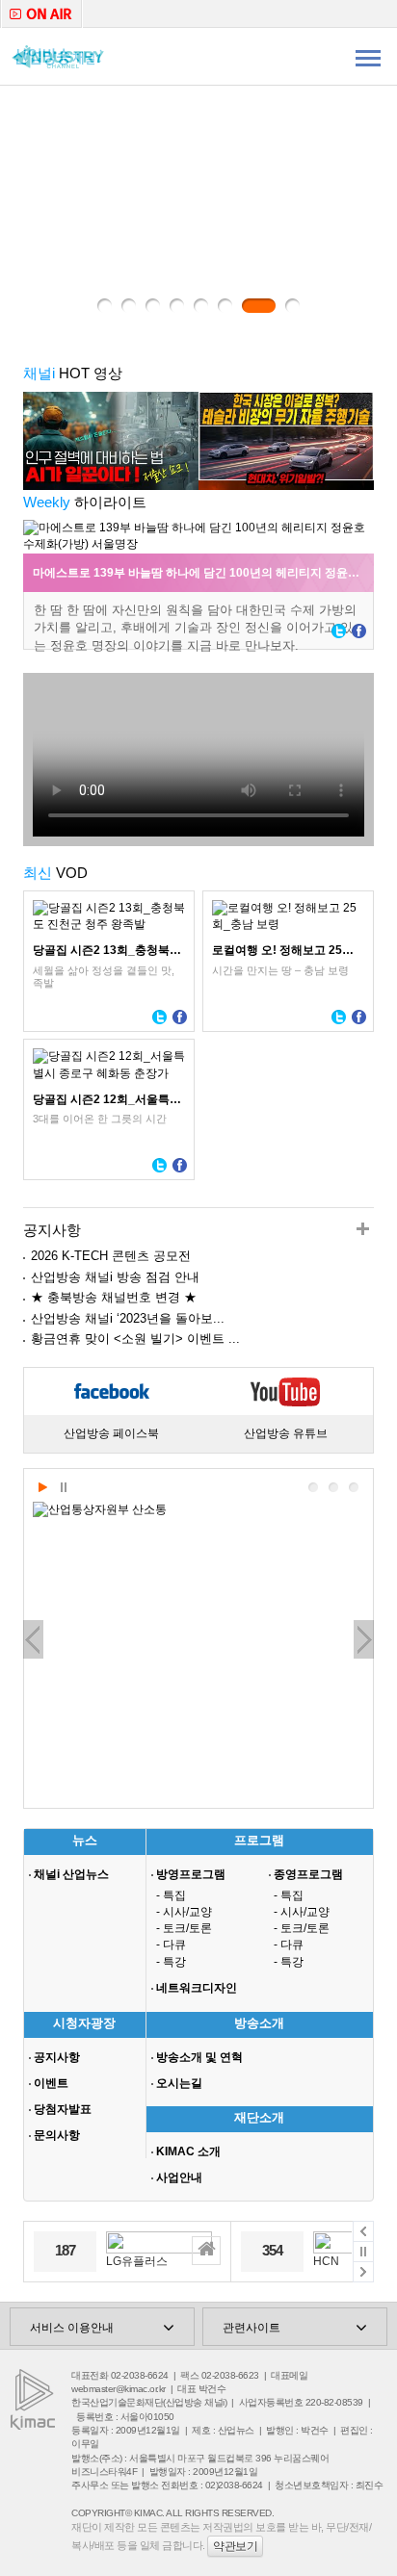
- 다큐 (171, 1945)
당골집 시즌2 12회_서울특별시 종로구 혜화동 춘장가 (109, 1099)
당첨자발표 (63, 2109)
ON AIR (41, 14)
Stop (63, 1488)
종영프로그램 (308, 1874)
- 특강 (171, 1962)
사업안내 (179, 2177)
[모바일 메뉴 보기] (368, 57)
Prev (33, 1639)
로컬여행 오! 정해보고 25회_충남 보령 (288, 950)
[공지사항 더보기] (363, 1231)
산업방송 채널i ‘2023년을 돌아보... (128, 1318)
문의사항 (57, 2135)
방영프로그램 (191, 1874)
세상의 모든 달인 (198, 212)
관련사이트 (251, 2328)
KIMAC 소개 (188, 2151)
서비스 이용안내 (72, 2328)
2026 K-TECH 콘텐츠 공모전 (111, 1256)
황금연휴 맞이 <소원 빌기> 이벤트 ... (135, 1339)
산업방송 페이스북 (111, 1433)
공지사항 (57, 2057)
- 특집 (171, 1895)
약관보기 (235, 2546)
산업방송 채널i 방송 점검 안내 (115, 1277)
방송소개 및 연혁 (199, 2057)
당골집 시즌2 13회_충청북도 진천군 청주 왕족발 (109, 950)
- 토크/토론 (184, 1928)
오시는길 (179, 2083)
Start (43, 1488)
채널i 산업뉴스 (71, 1874)
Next (364, 1639)
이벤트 (51, 2083)
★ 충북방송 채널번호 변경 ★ (114, 1297)
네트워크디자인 (197, 1988)
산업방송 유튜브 (286, 1433)
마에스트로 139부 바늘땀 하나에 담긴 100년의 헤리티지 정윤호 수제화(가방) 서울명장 (203, 573)
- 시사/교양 (184, 1912)
